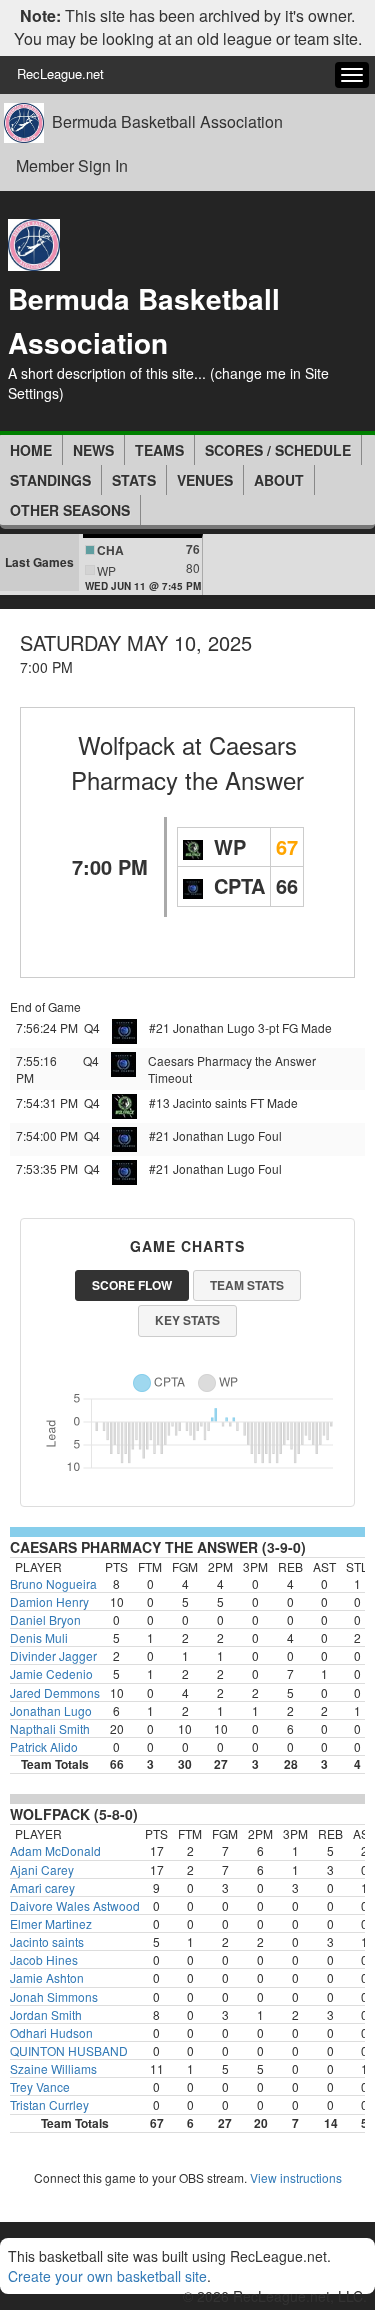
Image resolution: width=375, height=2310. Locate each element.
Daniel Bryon (45, 1619)
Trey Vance (40, 2086)
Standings (50, 480)
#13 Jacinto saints (198, 1102)
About (279, 480)
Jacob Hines (44, 1959)
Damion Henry (49, 1601)
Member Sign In (72, 165)
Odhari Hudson (51, 2032)
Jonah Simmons (54, 1996)
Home (31, 450)
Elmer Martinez (51, 1923)
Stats (134, 480)
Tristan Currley (49, 2104)
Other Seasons (70, 510)
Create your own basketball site (107, 2276)
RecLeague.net (60, 73)
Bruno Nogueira (53, 1583)
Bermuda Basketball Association (167, 122)
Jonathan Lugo (51, 1710)
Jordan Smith (46, 2014)
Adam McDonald (55, 1850)
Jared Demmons (55, 1692)
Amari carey (42, 1887)
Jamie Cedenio (51, 1673)
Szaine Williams (53, 2068)
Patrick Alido (44, 1746)
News (93, 450)
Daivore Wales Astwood (75, 1905)
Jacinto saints (47, 1941)
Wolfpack (126, 744)
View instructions (296, 2177)
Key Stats (187, 1320)
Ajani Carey (42, 1869)
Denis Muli (39, 1637)
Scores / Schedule (278, 450)
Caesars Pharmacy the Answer (187, 761)
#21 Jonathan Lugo (202, 1027)
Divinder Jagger (53, 1655)
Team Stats (247, 1285)
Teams (159, 450)
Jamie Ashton (47, 1977)
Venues (205, 480)
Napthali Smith (50, 1728)
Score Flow (132, 1285)
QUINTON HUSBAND (69, 2050)
